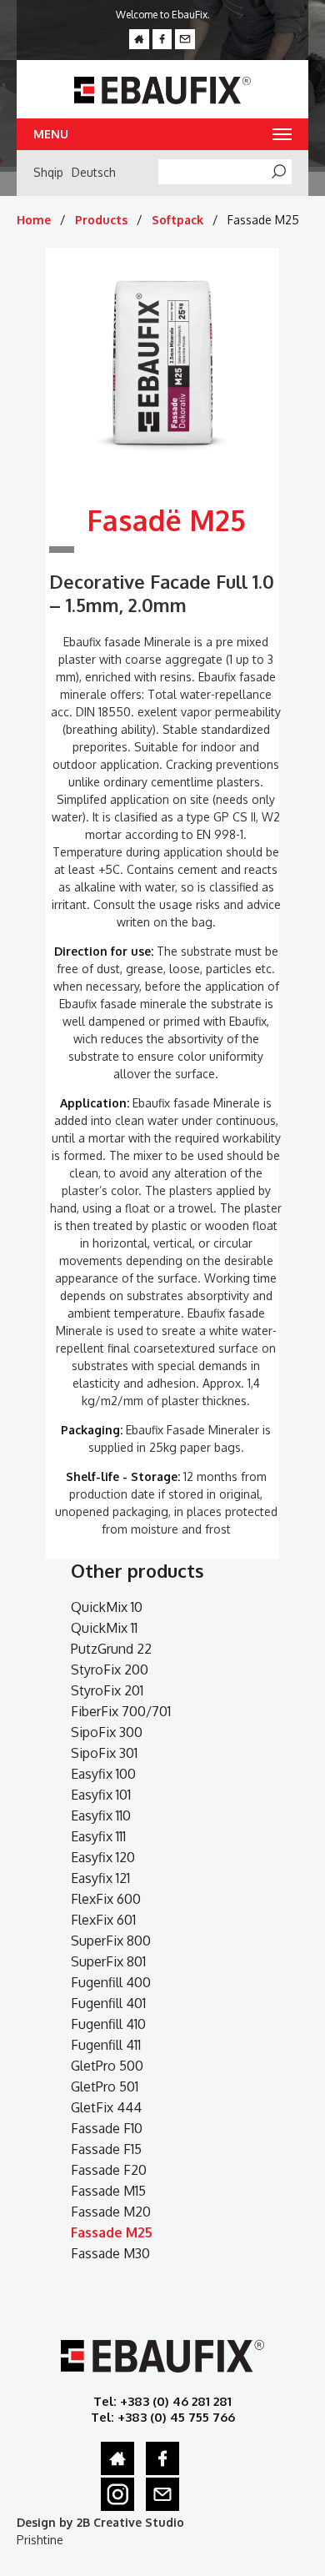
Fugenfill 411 (106, 2045)
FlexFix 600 (106, 1899)
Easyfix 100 (103, 1774)
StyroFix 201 (107, 1690)
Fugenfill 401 (108, 2003)
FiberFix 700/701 (121, 1711)
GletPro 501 (105, 2086)
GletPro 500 (107, 2066)
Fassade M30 (110, 2253)
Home (34, 220)
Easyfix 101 (101, 1795)
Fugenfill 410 (108, 2024)
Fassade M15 (108, 2191)
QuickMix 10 (107, 1607)
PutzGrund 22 (111, 1649)
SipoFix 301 (104, 1753)
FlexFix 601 (103, 1920)
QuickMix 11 (104, 1628)
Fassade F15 (106, 2149)
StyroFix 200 (110, 1670)
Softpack (177, 220)
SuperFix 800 (111, 1941)
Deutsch (94, 172)
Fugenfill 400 (111, 1982)
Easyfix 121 (100, 1878)
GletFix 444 (106, 2107)
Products (101, 220)
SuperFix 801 (108, 1961)
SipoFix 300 (107, 1732)
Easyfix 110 (101, 1815)
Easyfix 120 (103, 1857)
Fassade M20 (111, 2212)
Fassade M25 (112, 2232)
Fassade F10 (107, 2128)
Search (287, 173)
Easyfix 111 (98, 1836)
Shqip (48, 172)
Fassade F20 (109, 2170)
